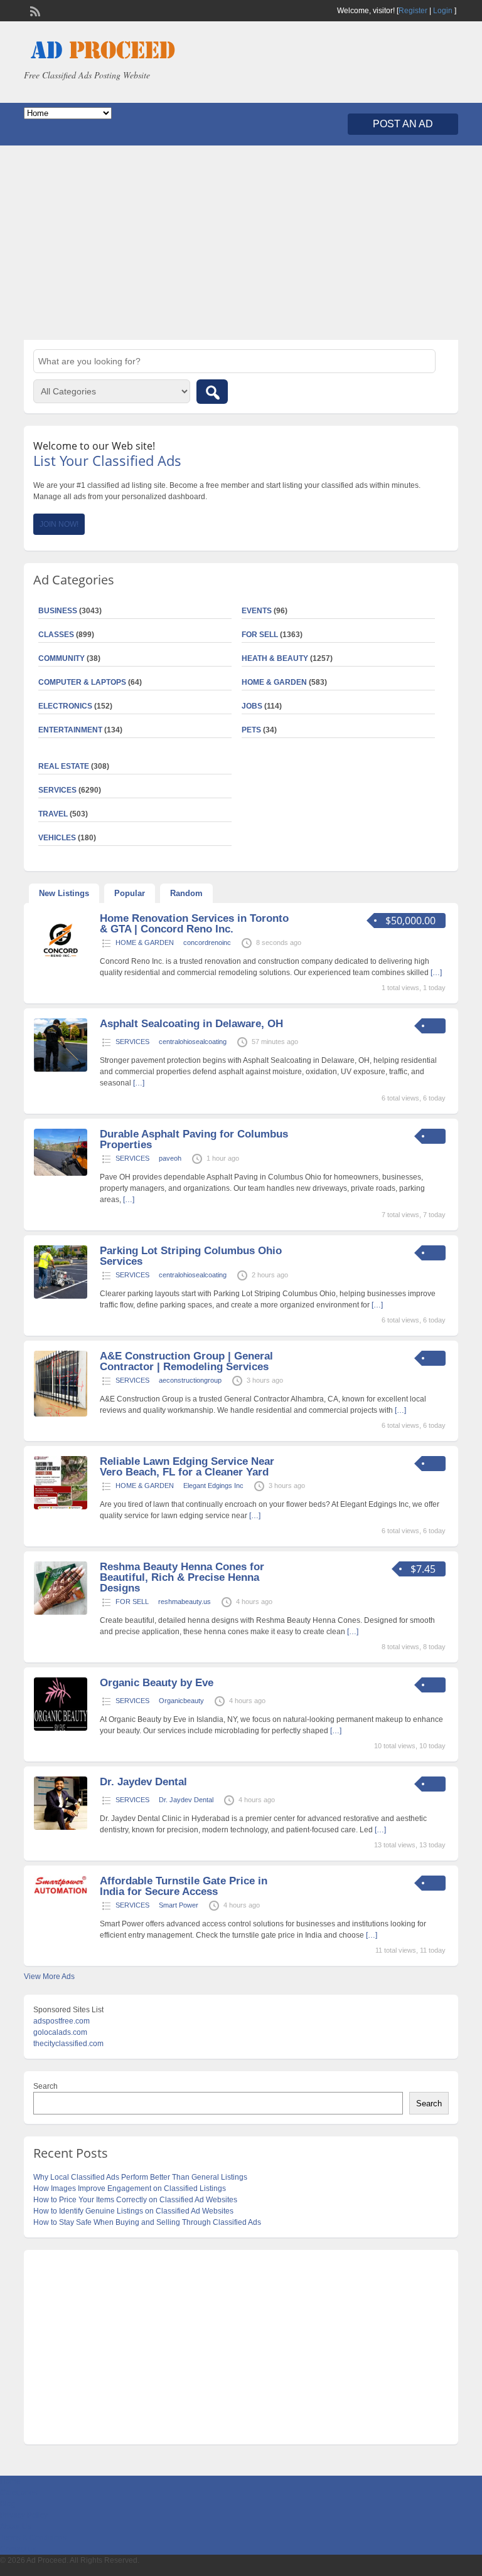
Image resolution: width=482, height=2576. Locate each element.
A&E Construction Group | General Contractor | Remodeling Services (186, 1361)
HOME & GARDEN (274, 682)
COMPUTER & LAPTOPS (82, 682)
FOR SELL (260, 635)
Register (413, 11)
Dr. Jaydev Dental (143, 1782)
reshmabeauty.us (185, 1602)
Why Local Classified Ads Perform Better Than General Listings (140, 2177)
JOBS (252, 706)
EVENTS (257, 611)
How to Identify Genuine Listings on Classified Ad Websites (133, 2211)
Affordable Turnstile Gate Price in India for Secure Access (184, 1886)
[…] (139, 1083)
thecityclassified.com (68, 2044)
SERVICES (132, 1042)
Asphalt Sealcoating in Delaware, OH (191, 1024)
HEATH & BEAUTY (275, 658)
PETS (251, 730)
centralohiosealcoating (193, 1042)
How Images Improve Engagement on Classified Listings (130, 2188)
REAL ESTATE (64, 766)
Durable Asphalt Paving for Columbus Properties (194, 1139)
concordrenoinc (207, 942)
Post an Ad (403, 124)
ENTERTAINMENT (70, 730)
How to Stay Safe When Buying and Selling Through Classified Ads (147, 2222)
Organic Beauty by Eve (157, 1683)
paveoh (170, 1158)
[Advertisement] (241, 243)
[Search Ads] (212, 392)
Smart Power (179, 1905)
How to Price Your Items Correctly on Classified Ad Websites (135, 2200)
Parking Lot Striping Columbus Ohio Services (191, 1256)
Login (443, 11)
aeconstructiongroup (190, 1380)
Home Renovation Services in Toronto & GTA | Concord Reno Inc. (194, 924)
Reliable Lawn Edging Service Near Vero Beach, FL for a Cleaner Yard (187, 1467)
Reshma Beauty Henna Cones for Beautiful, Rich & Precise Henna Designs (182, 1577)
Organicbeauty (181, 1701)
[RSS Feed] (34, 10)
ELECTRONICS (65, 706)
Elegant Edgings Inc (213, 1486)
